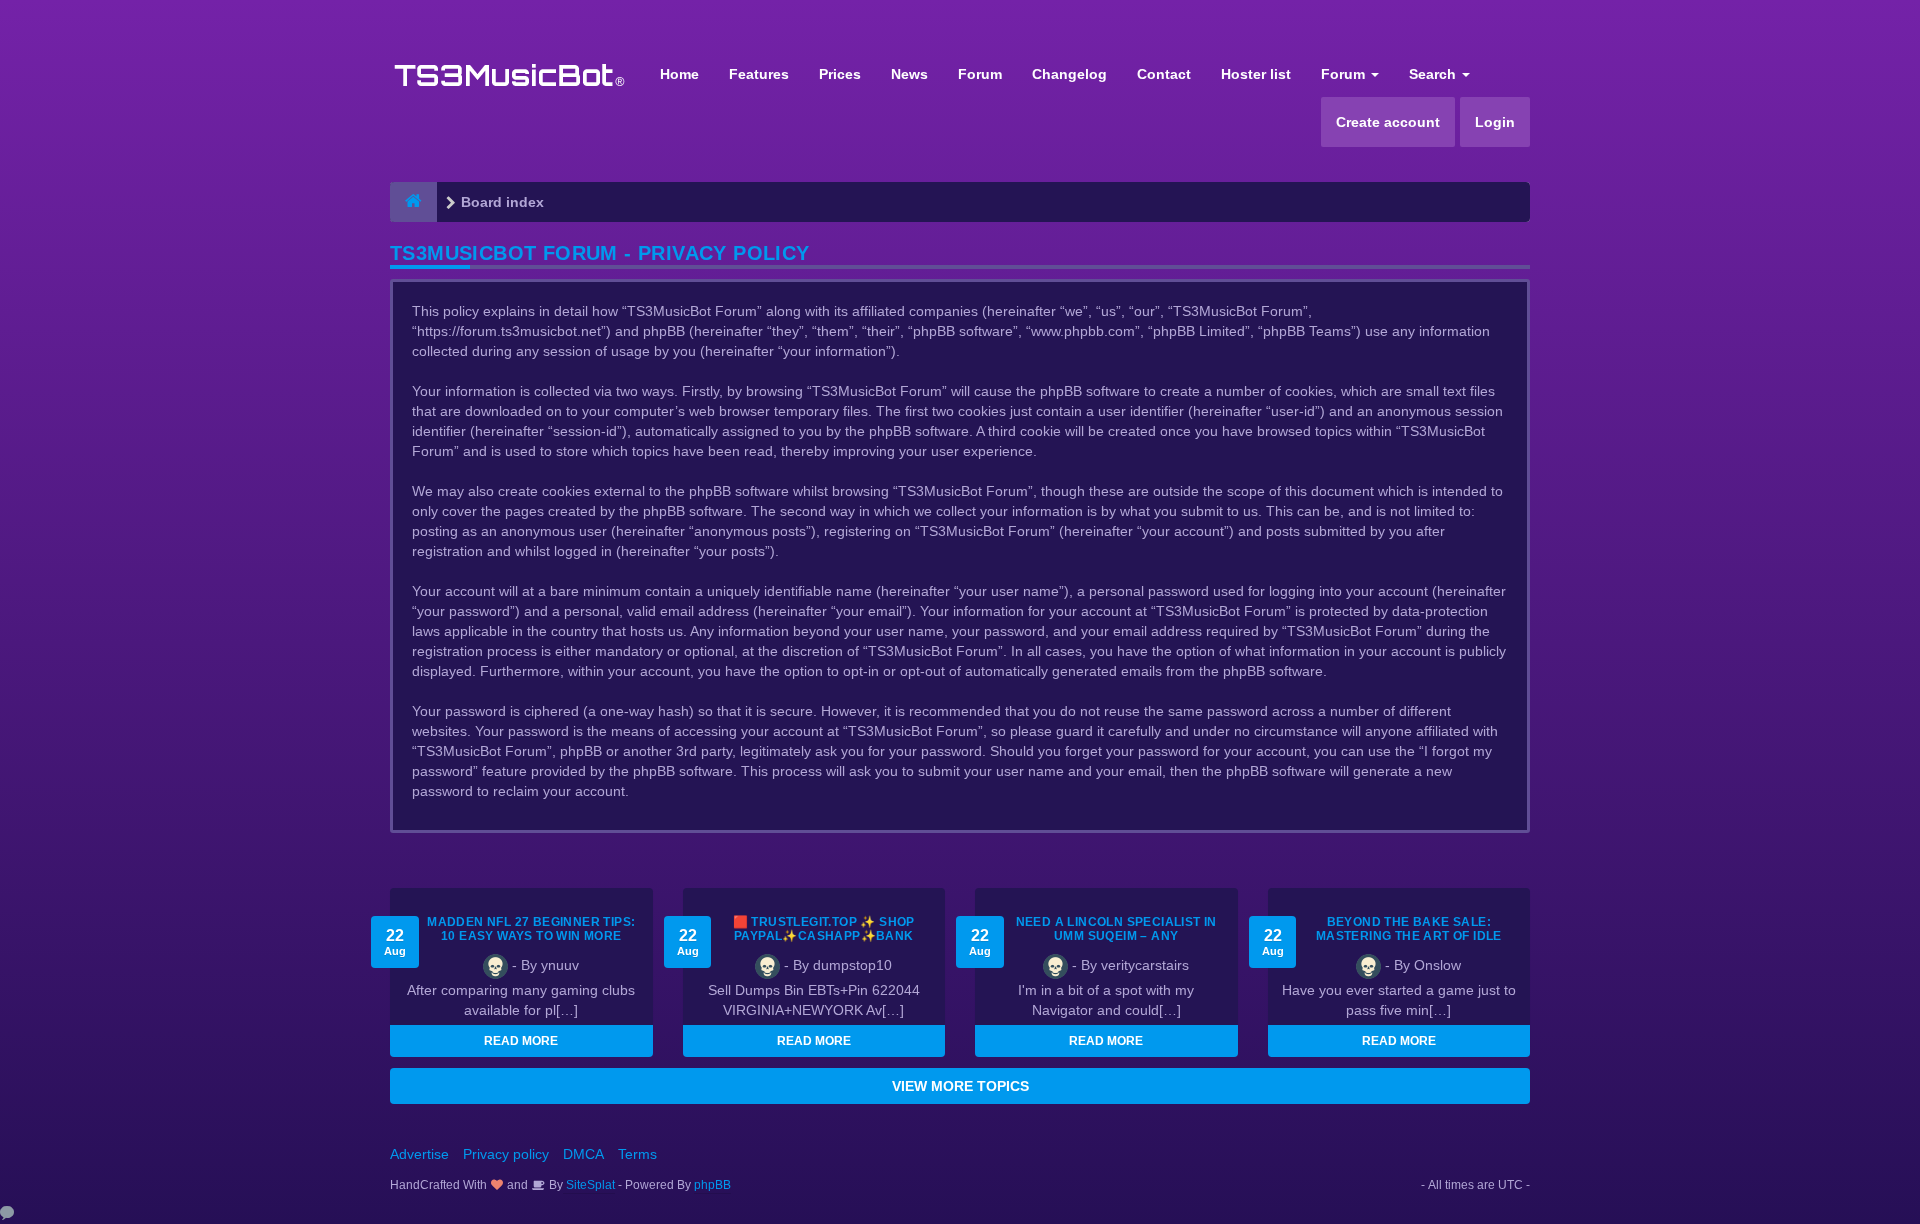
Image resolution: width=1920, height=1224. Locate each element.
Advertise (419, 1154)
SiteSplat (589, 1185)
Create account (1388, 122)
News (909, 74)
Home (679, 74)
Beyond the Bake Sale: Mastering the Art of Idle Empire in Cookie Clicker (1409, 936)
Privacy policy (506, 1154)
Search (1434, 74)
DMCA (583, 1154)
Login (1495, 122)
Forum (980, 74)
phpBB (712, 1185)
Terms (637, 1154)
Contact (1164, 74)
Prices (840, 74)
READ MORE (521, 1041)
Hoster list (1256, 74)
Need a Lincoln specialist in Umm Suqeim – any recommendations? (1116, 936)
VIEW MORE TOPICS (960, 1086)
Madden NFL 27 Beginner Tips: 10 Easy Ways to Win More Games (531, 936)
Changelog (1069, 74)
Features (759, 74)
